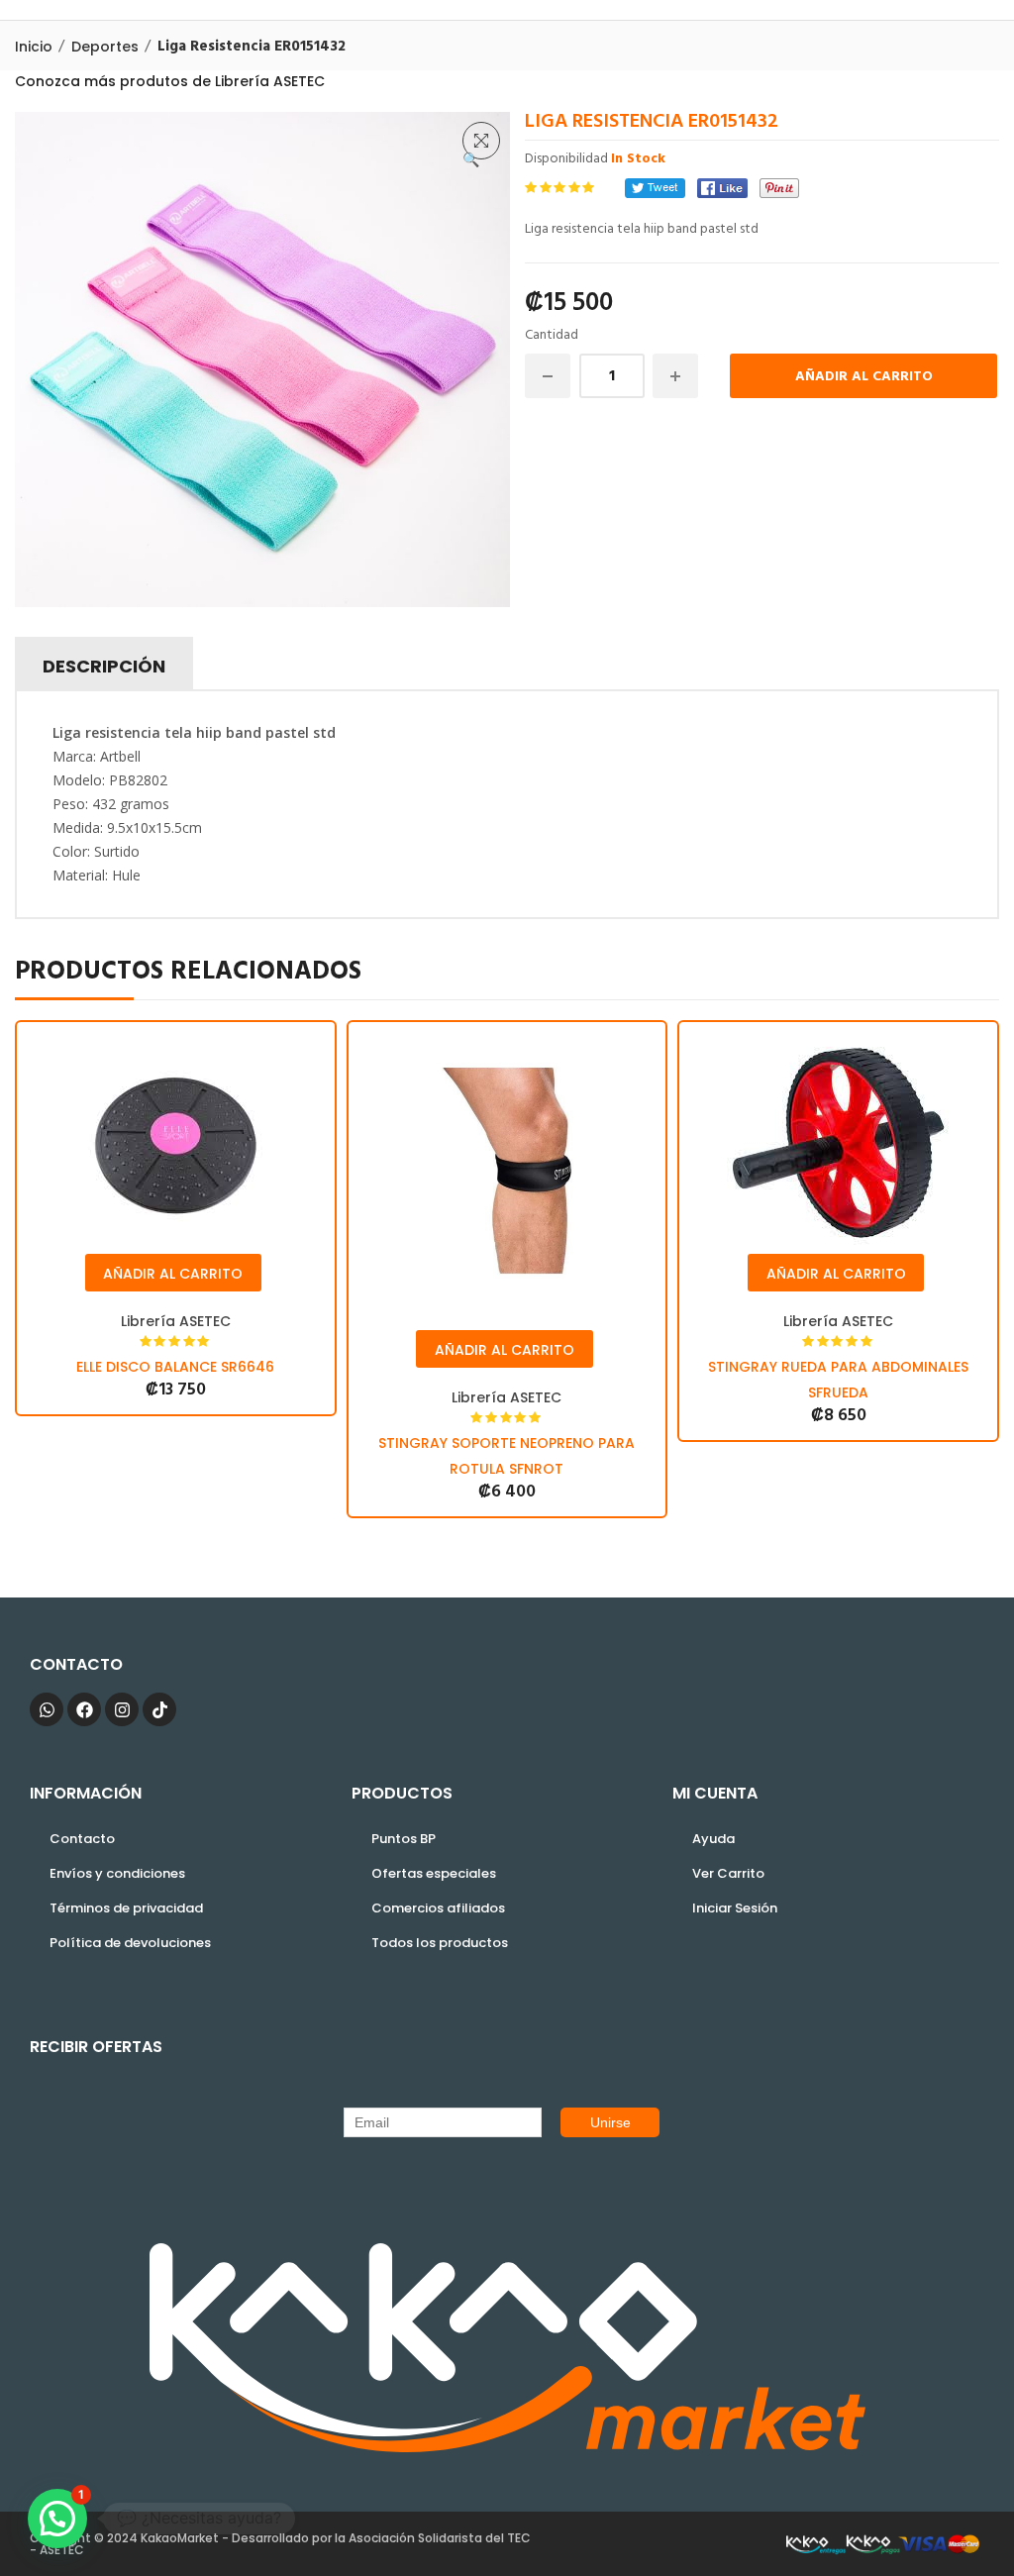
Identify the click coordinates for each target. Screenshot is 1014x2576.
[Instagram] (122, 1709)
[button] (481, 141)
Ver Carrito (728, 1873)
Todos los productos (440, 1943)
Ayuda (713, 1839)
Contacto (82, 1839)
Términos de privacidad (126, 1908)
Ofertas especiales (434, 1873)
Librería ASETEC (176, 1321)
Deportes (105, 47)
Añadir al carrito (864, 377)
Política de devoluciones (130, 1943)
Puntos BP (404, 1839)
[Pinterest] (779, 188)
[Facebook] (722, 188)
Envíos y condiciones (117, 1873)
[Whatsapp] (47, 1709)
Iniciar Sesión (735, 1908)
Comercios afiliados (438, 1908)
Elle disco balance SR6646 (175, 1367)
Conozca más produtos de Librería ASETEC (170, 81)
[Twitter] (655, 188)
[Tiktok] (159, 1709)
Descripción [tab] (104, 666)
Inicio (34, 47)
